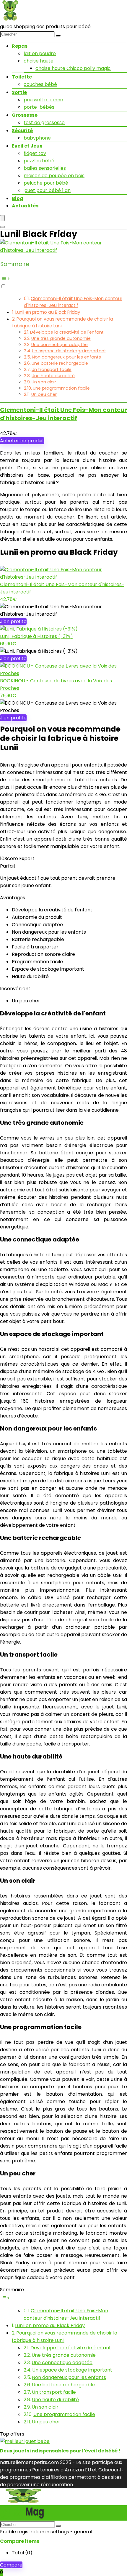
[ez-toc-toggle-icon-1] (63, 282)
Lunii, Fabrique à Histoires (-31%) (36, 636)
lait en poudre (40, 53)
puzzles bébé (39, 161)
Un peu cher (44, 394)
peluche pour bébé (46, 183)
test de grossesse (44, 123)
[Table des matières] (63, 279)
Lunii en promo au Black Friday (48, 312)
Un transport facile (52, 369)
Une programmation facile (61, 388)
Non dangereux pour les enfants (66, 357)
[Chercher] (58, 36)
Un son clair (44, 382)
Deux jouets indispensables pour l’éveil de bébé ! (60, 2451)
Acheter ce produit (22, 441)
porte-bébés (39, 107)
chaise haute (39, 61)
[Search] (2, 227)
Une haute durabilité (53, 376)
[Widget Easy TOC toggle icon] (63, 2298)
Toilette (22, 77)
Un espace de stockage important (69, 351)
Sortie (19, 92)
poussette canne (43, 100)
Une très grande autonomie (61, 338)
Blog (18, 198)
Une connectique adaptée (60, 345)
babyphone (37, 138)
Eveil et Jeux (27, 146)
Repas (20, 46)
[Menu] (2, 218)
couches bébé (40, 84)
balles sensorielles (45, 168)
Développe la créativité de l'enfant (67, 332)
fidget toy (35, 153)
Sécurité (22, 131)
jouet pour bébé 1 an (47, 190)
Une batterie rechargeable (60, 363)
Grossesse (25, 115)
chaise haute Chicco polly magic (73, 68)
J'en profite (13, 621)
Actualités (25, 206)
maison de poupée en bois (54, 176)
